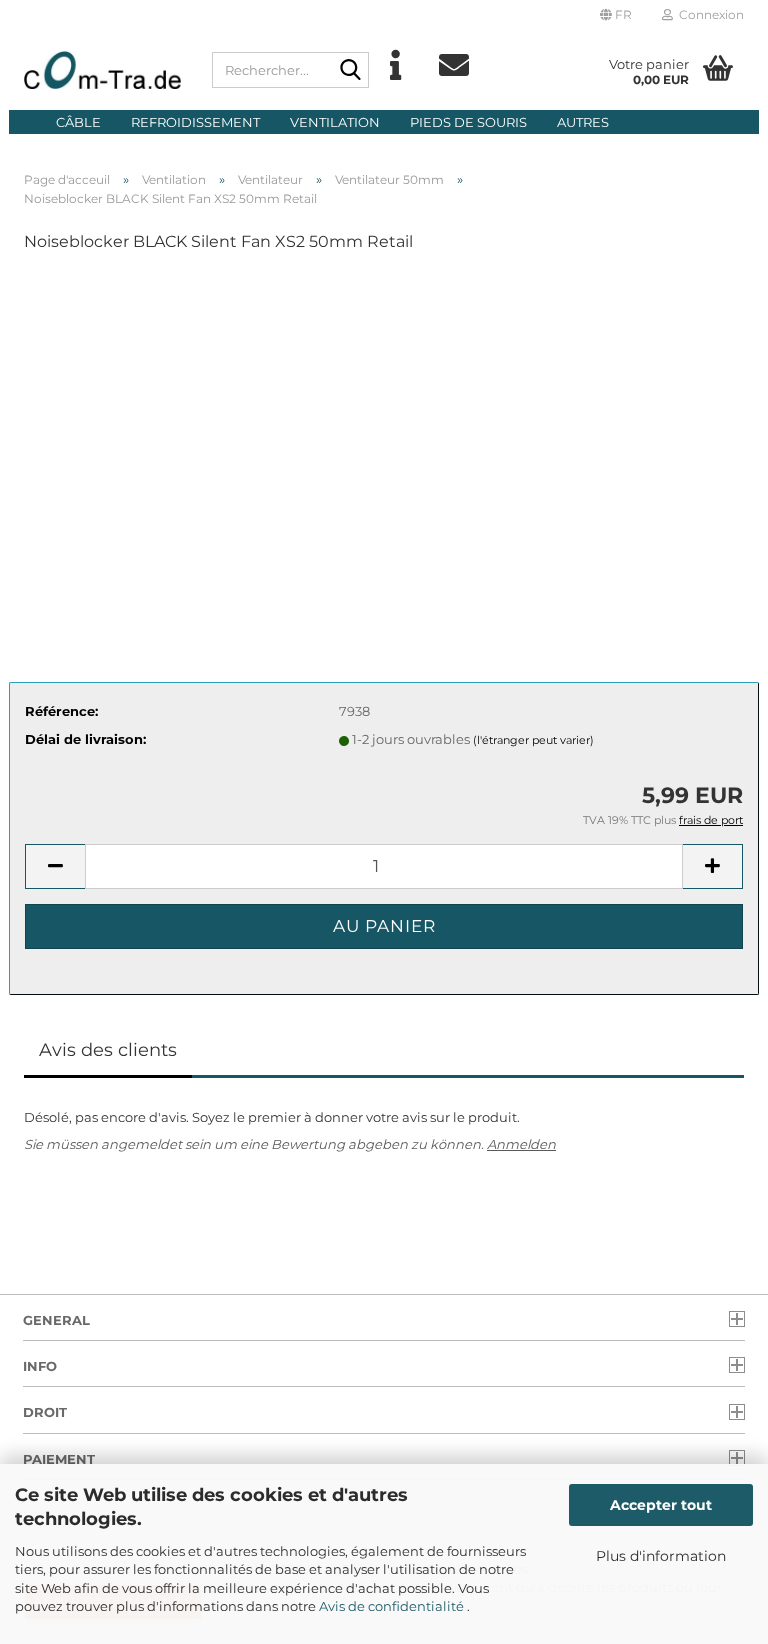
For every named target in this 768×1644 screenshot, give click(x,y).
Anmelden (521, 1144)
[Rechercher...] (350, 71)
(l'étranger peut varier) (533, 740)
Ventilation (335, 122)
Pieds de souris (468, 122)
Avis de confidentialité (393, 1606)
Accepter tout (661, 1505)
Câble (78, 122)
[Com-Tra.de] (103, 70)
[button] (616, 15)
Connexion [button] (708, 14)
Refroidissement (195, 122)
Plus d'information (661, 1556)
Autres (583, 122)
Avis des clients (108, 1050)
